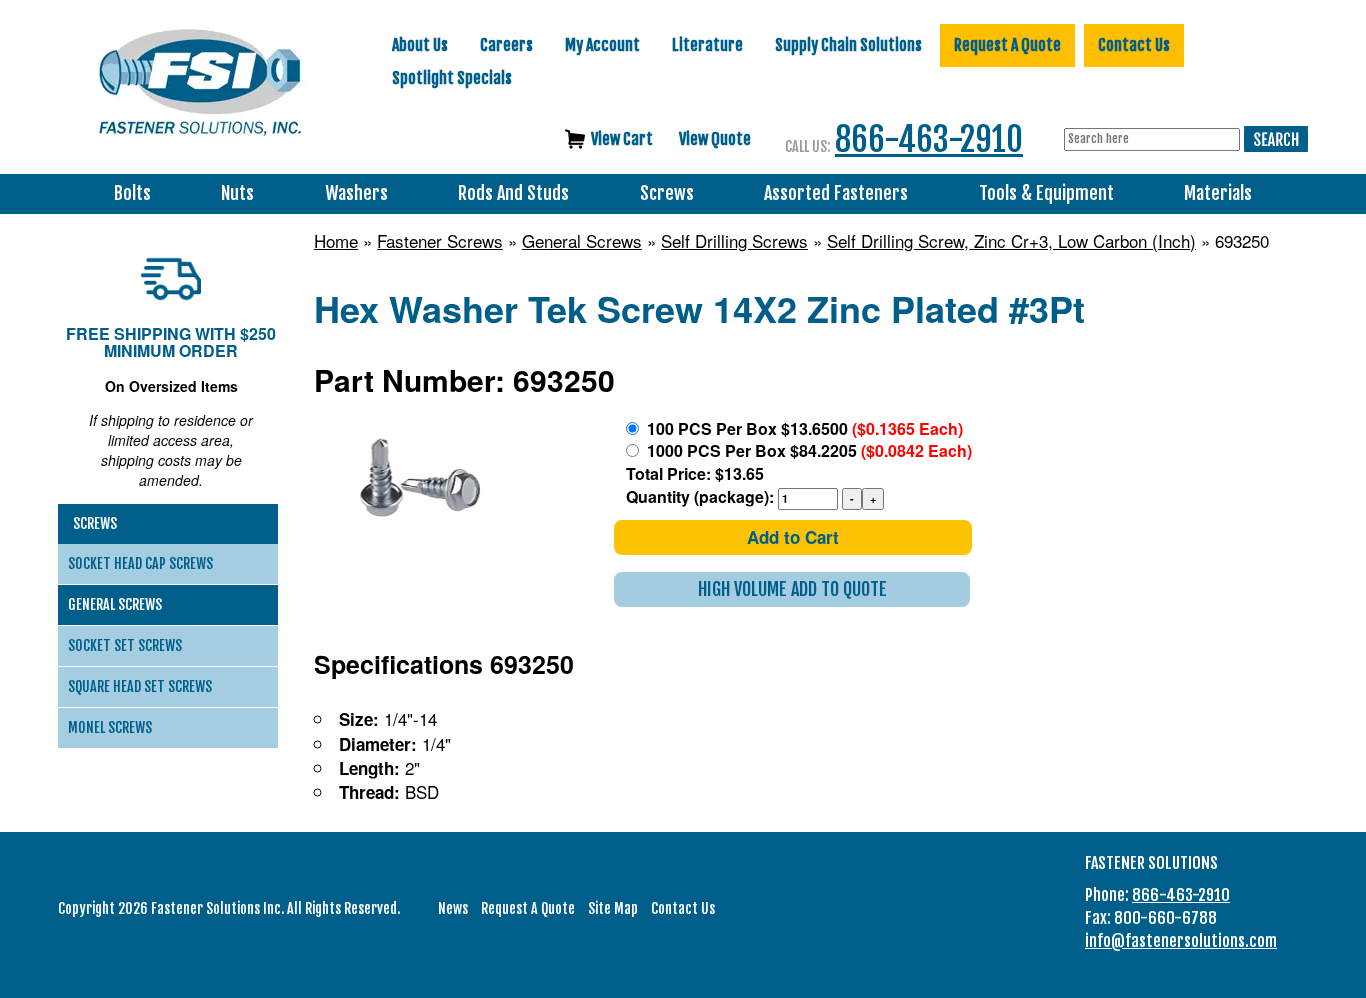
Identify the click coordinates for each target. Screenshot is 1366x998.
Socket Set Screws (125, 645)
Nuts (237, 193)
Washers (356, 193)
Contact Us (1134, 45)
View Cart (622, 139)
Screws (667, 193)
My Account (602, 45)
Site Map (613, 908)
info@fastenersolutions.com (1181, 941)
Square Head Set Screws (140, 686)
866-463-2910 (929, 139)
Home (336, 241)
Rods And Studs (513, 193)
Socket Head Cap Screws (140, 563)
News (453, 908)
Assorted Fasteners (836, 193)
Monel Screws (110, 727)
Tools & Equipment (1046, 193)
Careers (506, 45)
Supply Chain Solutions (848, 45)
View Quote (715, 139)
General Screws (582, 241)
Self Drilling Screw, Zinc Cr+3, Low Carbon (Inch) (1011, 241)
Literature (707, 45)
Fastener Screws (440, 241)
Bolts (132, 193)
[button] (792, 589)
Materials (1218, 193)
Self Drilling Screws (734, 241)
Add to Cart (793, 537)
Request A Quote (1007, 45)
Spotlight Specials (452, 78)
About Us (420, 45)
